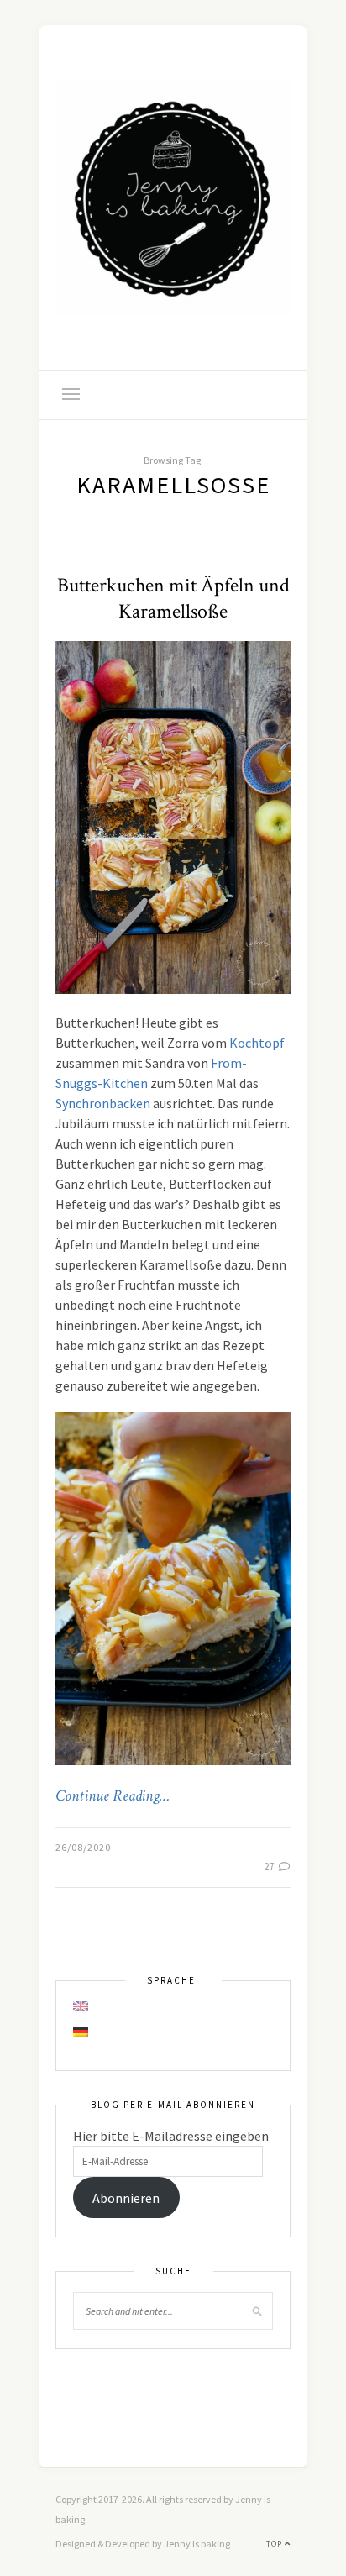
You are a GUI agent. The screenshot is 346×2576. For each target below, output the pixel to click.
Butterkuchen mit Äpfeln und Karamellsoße (173, 598)
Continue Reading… (113, 1796)
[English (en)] (81, 2006)
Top (275, 2544)
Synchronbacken (103, 1103)
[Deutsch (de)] (81, 2032)
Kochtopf (257, 1043)
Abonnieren (126, 2198)
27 (270, 1866)
